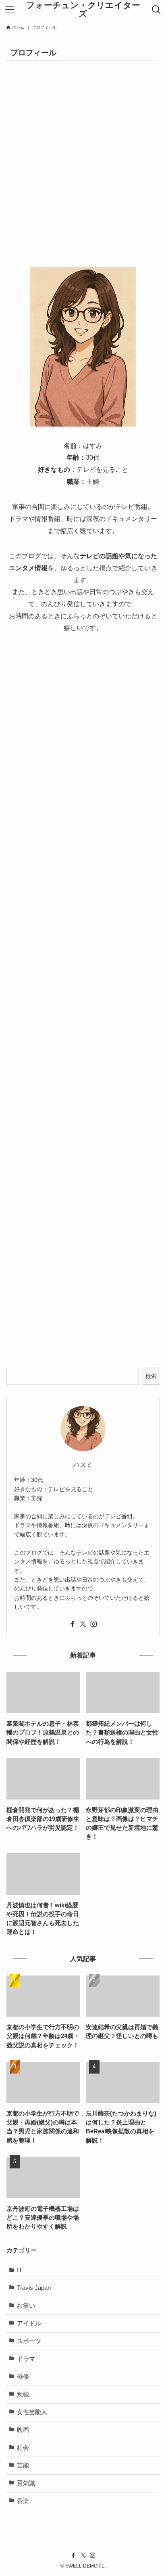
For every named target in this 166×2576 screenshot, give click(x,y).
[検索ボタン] (157, 10)
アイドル (29, 2323)
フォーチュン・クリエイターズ (83, 9)
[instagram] (93, 1624)
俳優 (23, 2377)
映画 (23, 2430)
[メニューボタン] (9, 10)
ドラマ (26, 2359)
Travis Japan (34, 2288)
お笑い (26, 2306)
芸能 (23, 2465)
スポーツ (29, 2341)
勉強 (23, 2394)
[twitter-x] (83, 1624)
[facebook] (73, 1624)
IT (20, 2270)
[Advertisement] (83, 171)
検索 (151, 1376)
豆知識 (26, 2483)
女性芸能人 (32, 2412)
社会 (23, 2448)
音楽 (23, 2501)
